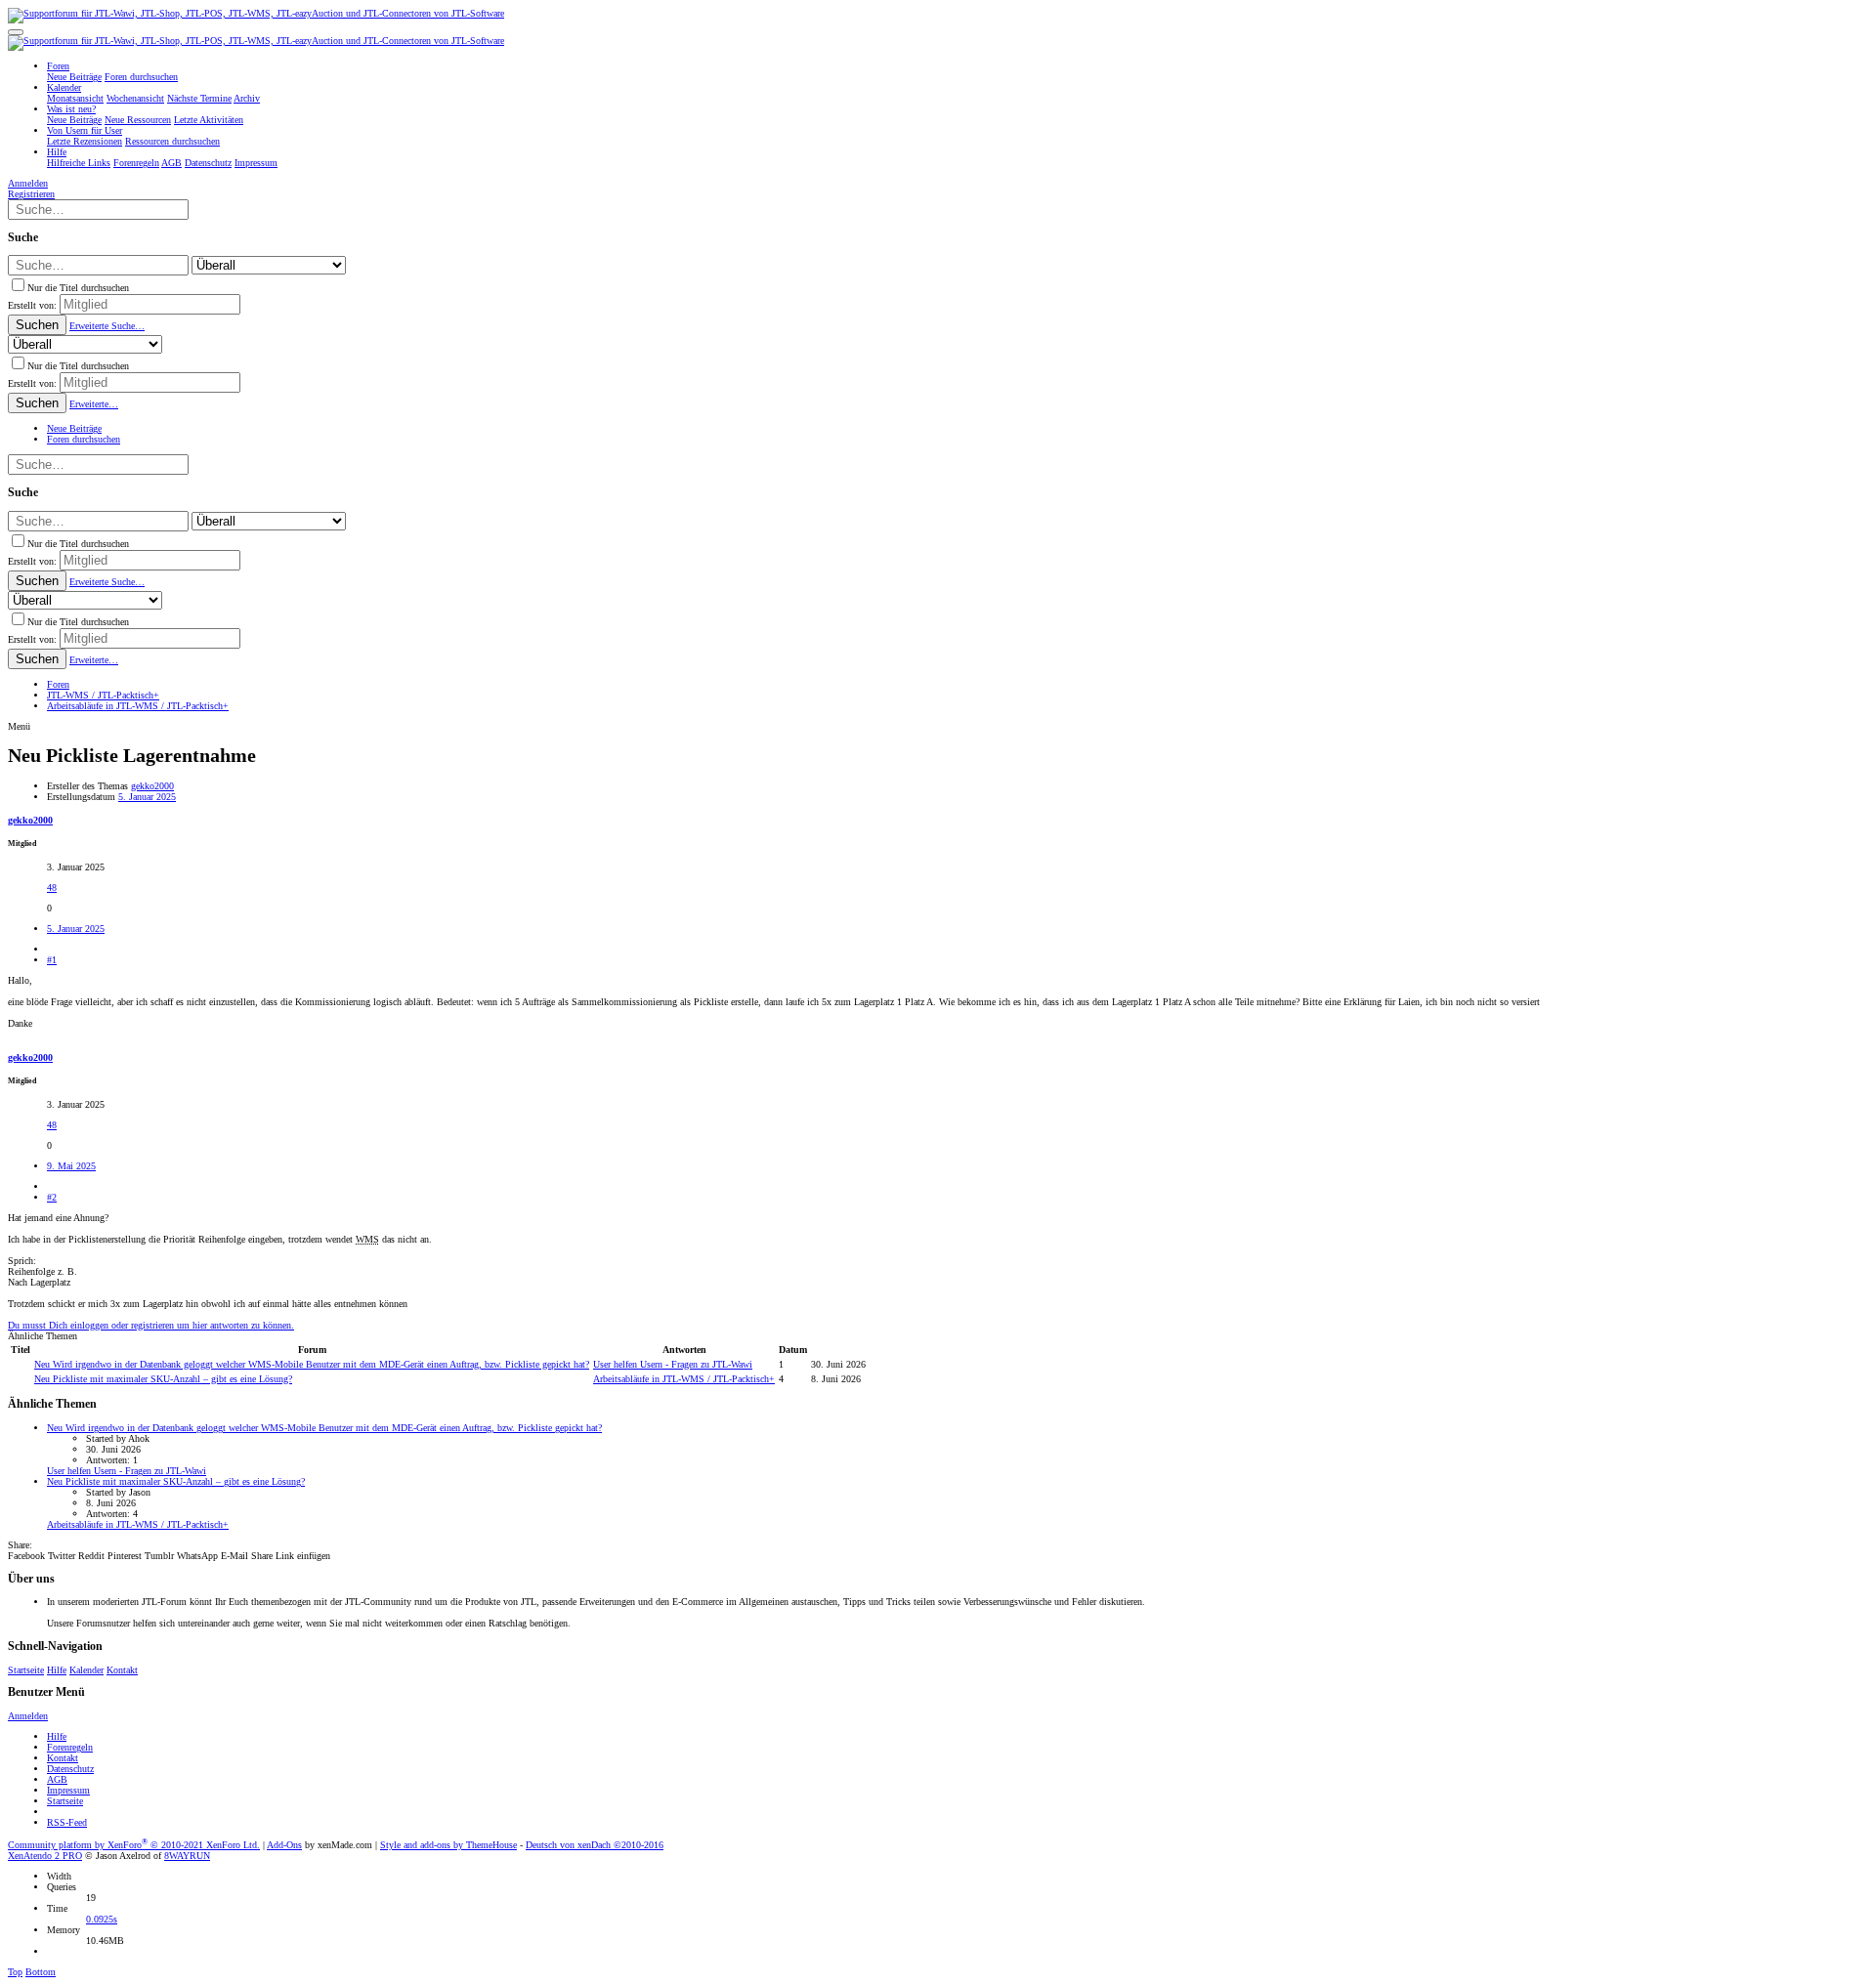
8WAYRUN (187, 1856)
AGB (57, 1779)
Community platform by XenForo (134, 1845)
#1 (52, 960)
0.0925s (102, 1919)
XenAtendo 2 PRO (45, 1856)
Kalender (86, 1670)
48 (52, 887)
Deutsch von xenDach (595, 1845)
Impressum (68, 1790)
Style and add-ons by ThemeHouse (448, 1845)
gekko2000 (152, 786)
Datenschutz (70, 1769)
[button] (16, 32)
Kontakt (122, 1670)
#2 (52, 1197)
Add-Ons (284, 1845)
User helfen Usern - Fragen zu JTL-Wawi (673, 1364)
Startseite (26, 1670)
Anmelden (28, 1716)
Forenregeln (70, 1747)
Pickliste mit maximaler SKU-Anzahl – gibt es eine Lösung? (163, 1379)
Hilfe (57, 1670)
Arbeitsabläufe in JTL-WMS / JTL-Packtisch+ (684, 1379)
